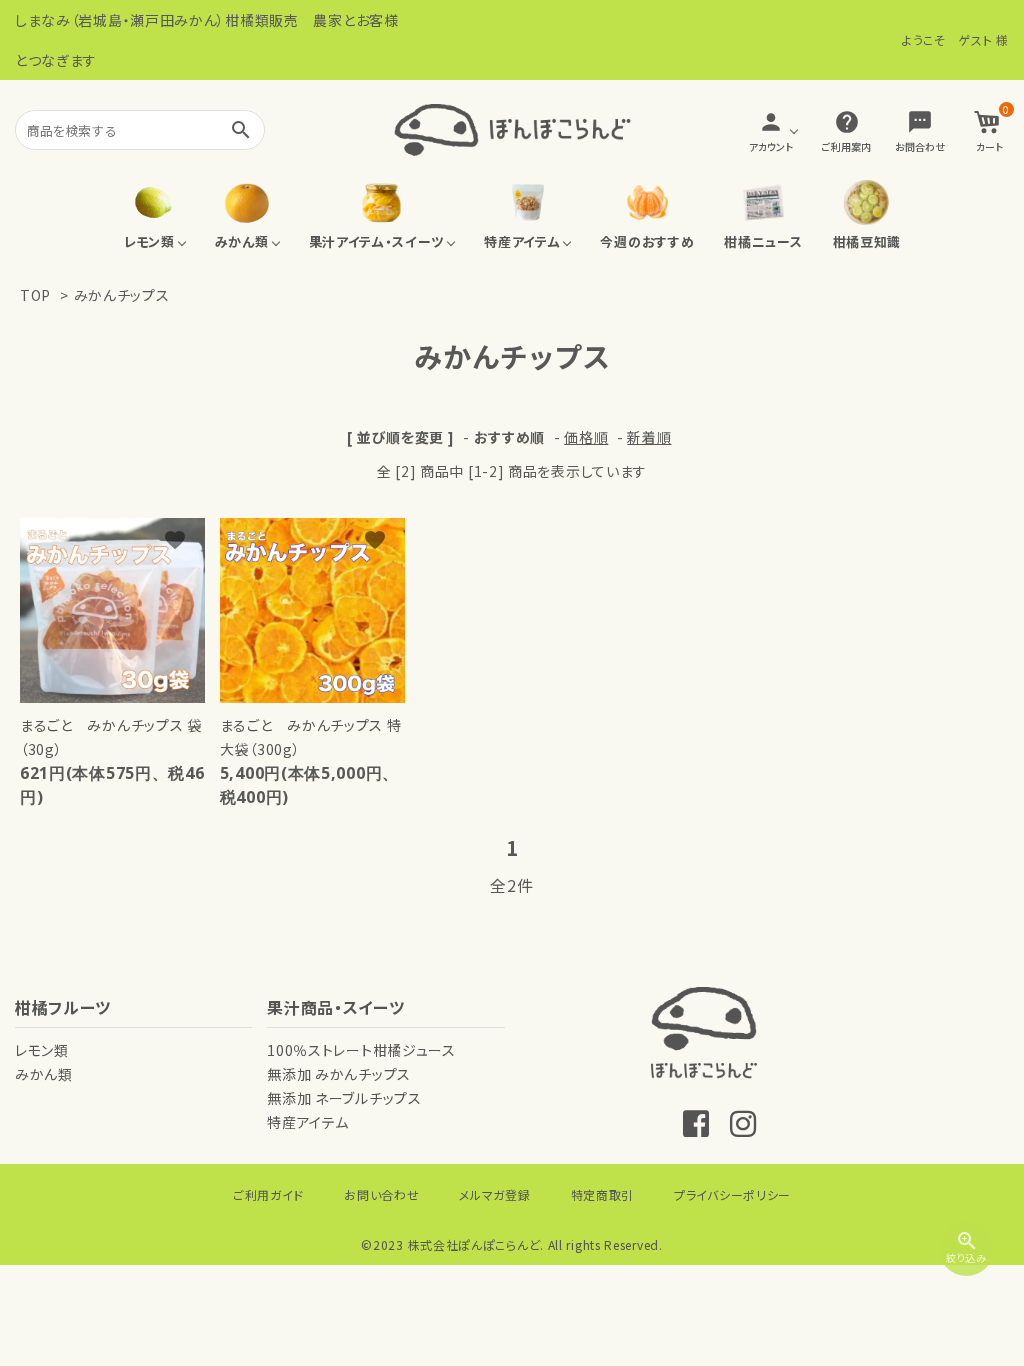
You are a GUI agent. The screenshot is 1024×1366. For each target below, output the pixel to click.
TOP (35, 295)
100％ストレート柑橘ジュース (361, 1050)
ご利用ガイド (268, 1194)
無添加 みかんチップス (339, 1074)
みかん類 (44, 1074)
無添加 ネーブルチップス (344, 1098)
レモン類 (42, 1050)
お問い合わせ (381, 1194)
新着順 (649, 437)
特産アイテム (307, 1122)
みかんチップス (122, 295)
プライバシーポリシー (732, 1194)
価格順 (586, 437)
